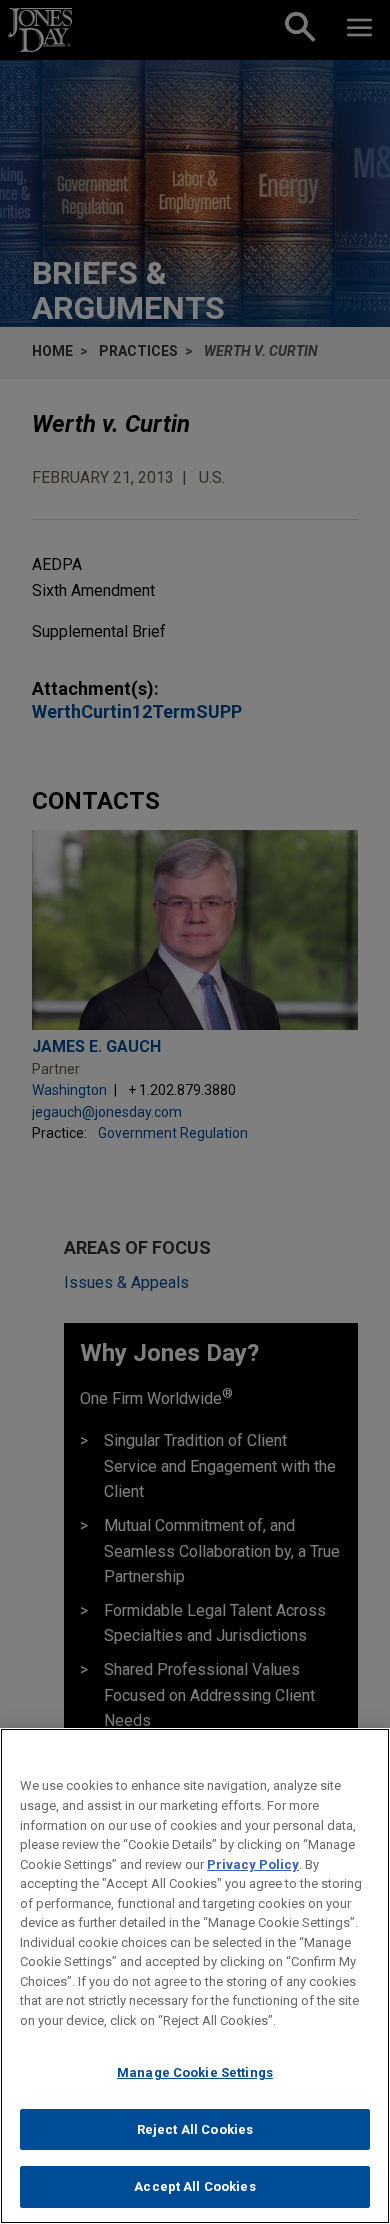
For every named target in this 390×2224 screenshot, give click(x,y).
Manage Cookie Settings (195, 2072)
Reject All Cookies (195, 2129)
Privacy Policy (253, 1864)
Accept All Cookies (194, 2186)
